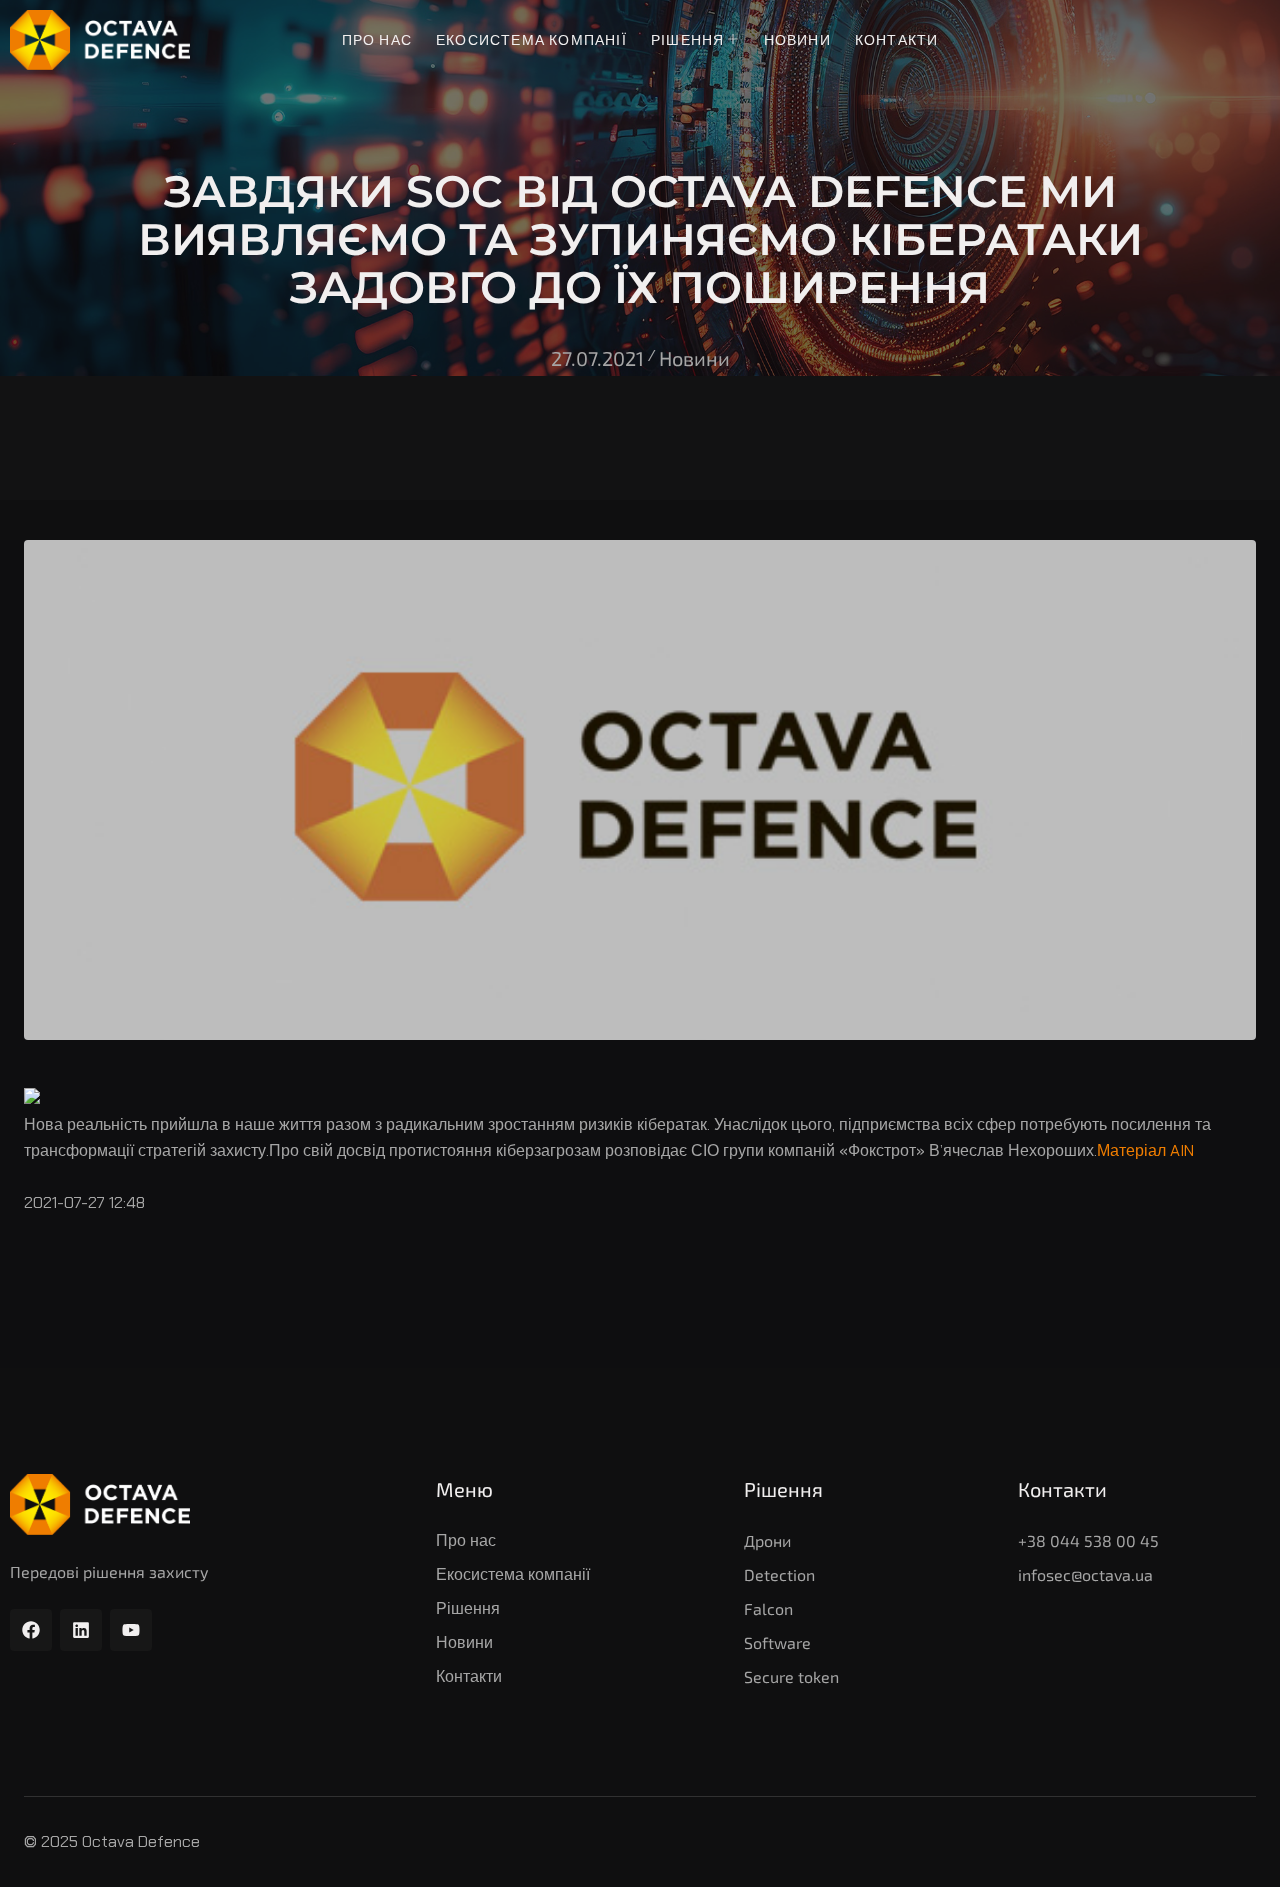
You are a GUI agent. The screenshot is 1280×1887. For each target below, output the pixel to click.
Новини (797, 40)
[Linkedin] (81, 1630)
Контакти (897, 40)
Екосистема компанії (531, 40)
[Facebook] (31, 1630)
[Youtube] (131, 1630)
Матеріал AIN (1145, 1150)
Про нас (377, 40)
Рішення (687, 40)
